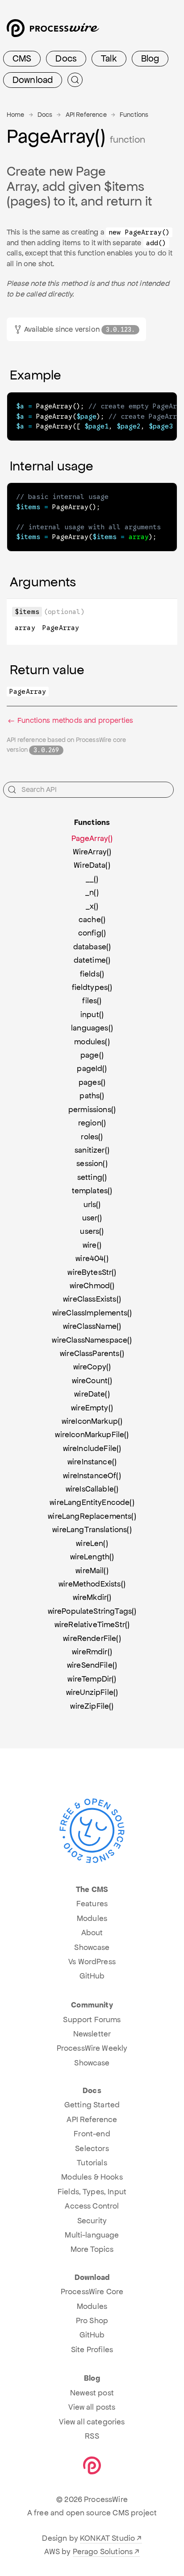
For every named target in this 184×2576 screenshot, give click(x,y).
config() (92, 933)
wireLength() (92, 1557)
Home (16, 115)
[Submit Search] (75, 80)
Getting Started (92, 2105)
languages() (92, 1028)
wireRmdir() (92, 1652)
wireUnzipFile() (92, 1692)
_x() (92, 906)
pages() (92, 1082)
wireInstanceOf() (92, 1476)
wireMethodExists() (92, 1584)
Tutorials (92, 2163)
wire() (92, 1245)
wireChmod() (92, 1286)
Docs (66, 58)
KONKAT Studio (107, 2538)
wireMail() (92, 1570)
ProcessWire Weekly (92, 2048)
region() (92, 1123)
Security (92, 2221)
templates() (92, 1191)
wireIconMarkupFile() (92, 1434)
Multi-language (92, 2235)
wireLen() (92, 1543)
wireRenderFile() (92, 1638)
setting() (92, 1177)
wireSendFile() (92, 1665)
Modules (92, 1918)
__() (92, 879)
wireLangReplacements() (92, 1516)
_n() (92, 892)
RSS (92, 2436)
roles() (92, 1137)
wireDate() (92, 1394)
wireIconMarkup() (92, 1421)
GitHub (92, 1976)
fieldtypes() (92, 987)
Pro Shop (92, 2320)
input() (92, 1014)
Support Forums (92, 2020)
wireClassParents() (92, 1353)
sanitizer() (92, 1150)
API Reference (86, 115)
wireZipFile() (92, 1706)
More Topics (92, 2249)
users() (92, 1231)
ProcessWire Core (92, 2292)
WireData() (92, 865)
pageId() (92, 1068)
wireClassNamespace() (92, 1340)
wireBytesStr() (92, 1272)
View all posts (92, 2407)
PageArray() (92, 838)
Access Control (92, 2206)
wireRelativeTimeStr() (92, 1624)
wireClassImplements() (92, 1313)
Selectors (92, 2148)
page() (92, 1055)
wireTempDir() (92, 1679)
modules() (92, 1042)
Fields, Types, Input (92, 2192)
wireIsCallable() (92, 1489)
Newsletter (92, 2034)
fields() (92, 974)
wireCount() (92, 1381)
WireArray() (92, 852)
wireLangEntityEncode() (92, 1502)
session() (92, 1163)
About (92, 1933)
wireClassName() (92, 1326)
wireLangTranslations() (92, 1529)
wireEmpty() (92, 1408)
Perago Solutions (103, 2551)
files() (92, 1001)
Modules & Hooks (92, 2177)
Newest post (92, 2393)
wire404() (92, 1258)
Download (33, 80)
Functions (134, 115)
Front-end (92, 2134)
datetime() (92, 960)
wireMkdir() (92, 1597)
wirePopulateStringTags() (92, 1611)
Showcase (92, 1947)
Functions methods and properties (74, 720)
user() (92, 1218)
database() (92, 947)
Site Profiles (92, 2349)
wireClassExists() (92, 1299)
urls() (92, 1204)
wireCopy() (92, 1367)
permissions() (92, 1109)
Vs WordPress (92, 1962)
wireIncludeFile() (92, 1448)
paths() (92, 1096)
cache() (92, 919)
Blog (150, 58)
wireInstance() (92, 1462)
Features (92, 1904)
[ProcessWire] (52, 31)
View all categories (92, 2422)
